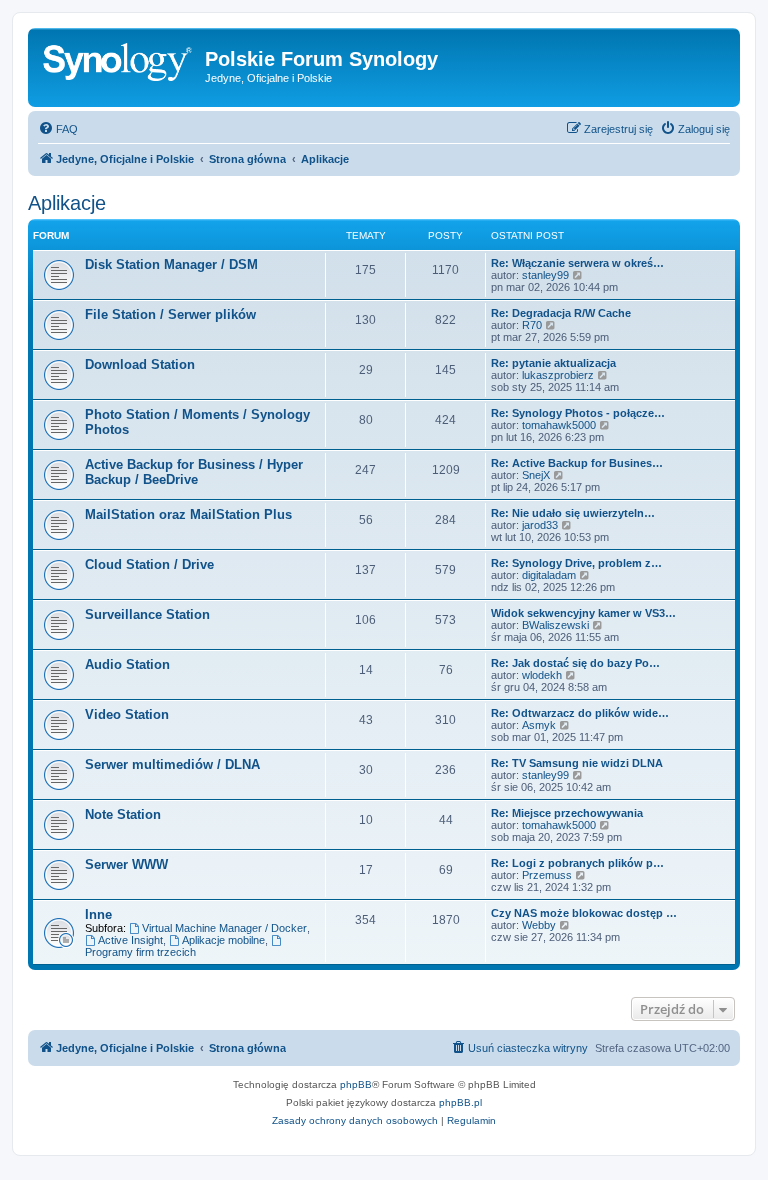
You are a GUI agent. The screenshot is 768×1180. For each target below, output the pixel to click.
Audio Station (127, 664)
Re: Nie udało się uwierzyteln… (573, 513)
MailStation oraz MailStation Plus (188, 514)
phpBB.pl (460, 1102)
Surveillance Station (147, 614)
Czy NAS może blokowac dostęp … (584, 913)
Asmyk (539, 725)
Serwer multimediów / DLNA (172, 764)
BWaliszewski (555, 625)
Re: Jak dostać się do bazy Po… (575, 663)
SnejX (536, 475)
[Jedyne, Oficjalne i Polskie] (119, 65)
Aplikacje (67, 203)
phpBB (356, 1084)
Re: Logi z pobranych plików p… (577, 863)
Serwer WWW (126, 864)
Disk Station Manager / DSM (171, 264)
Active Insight (130, 940)
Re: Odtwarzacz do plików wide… (580, 713)
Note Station (123, 814)
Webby (539, 925)
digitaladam (549, 575)
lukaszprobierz (558, 375)
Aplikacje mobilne (223, 940)
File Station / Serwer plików (170, 314)
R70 (532, 325)
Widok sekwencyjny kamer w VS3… (583, 613)
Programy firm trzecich (140, 952)
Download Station (140, 364)
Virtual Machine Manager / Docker (224, 928)
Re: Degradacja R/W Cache (561, 313)
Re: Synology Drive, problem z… (576, 563)
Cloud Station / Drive (149, 564)
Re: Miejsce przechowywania (567, 813)
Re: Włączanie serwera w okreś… (577, 263)
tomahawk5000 (559, 425)
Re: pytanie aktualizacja (553, 363)
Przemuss (547, 875)
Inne (98, 914)
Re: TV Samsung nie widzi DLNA (577, 763)
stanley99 (545, 275)
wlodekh (542, 675)
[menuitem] (58, 129)
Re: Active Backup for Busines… (577, 463)
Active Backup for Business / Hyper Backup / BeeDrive (194, 472)
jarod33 (540, 525)
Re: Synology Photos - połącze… (578, 413)
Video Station (127, 714)
